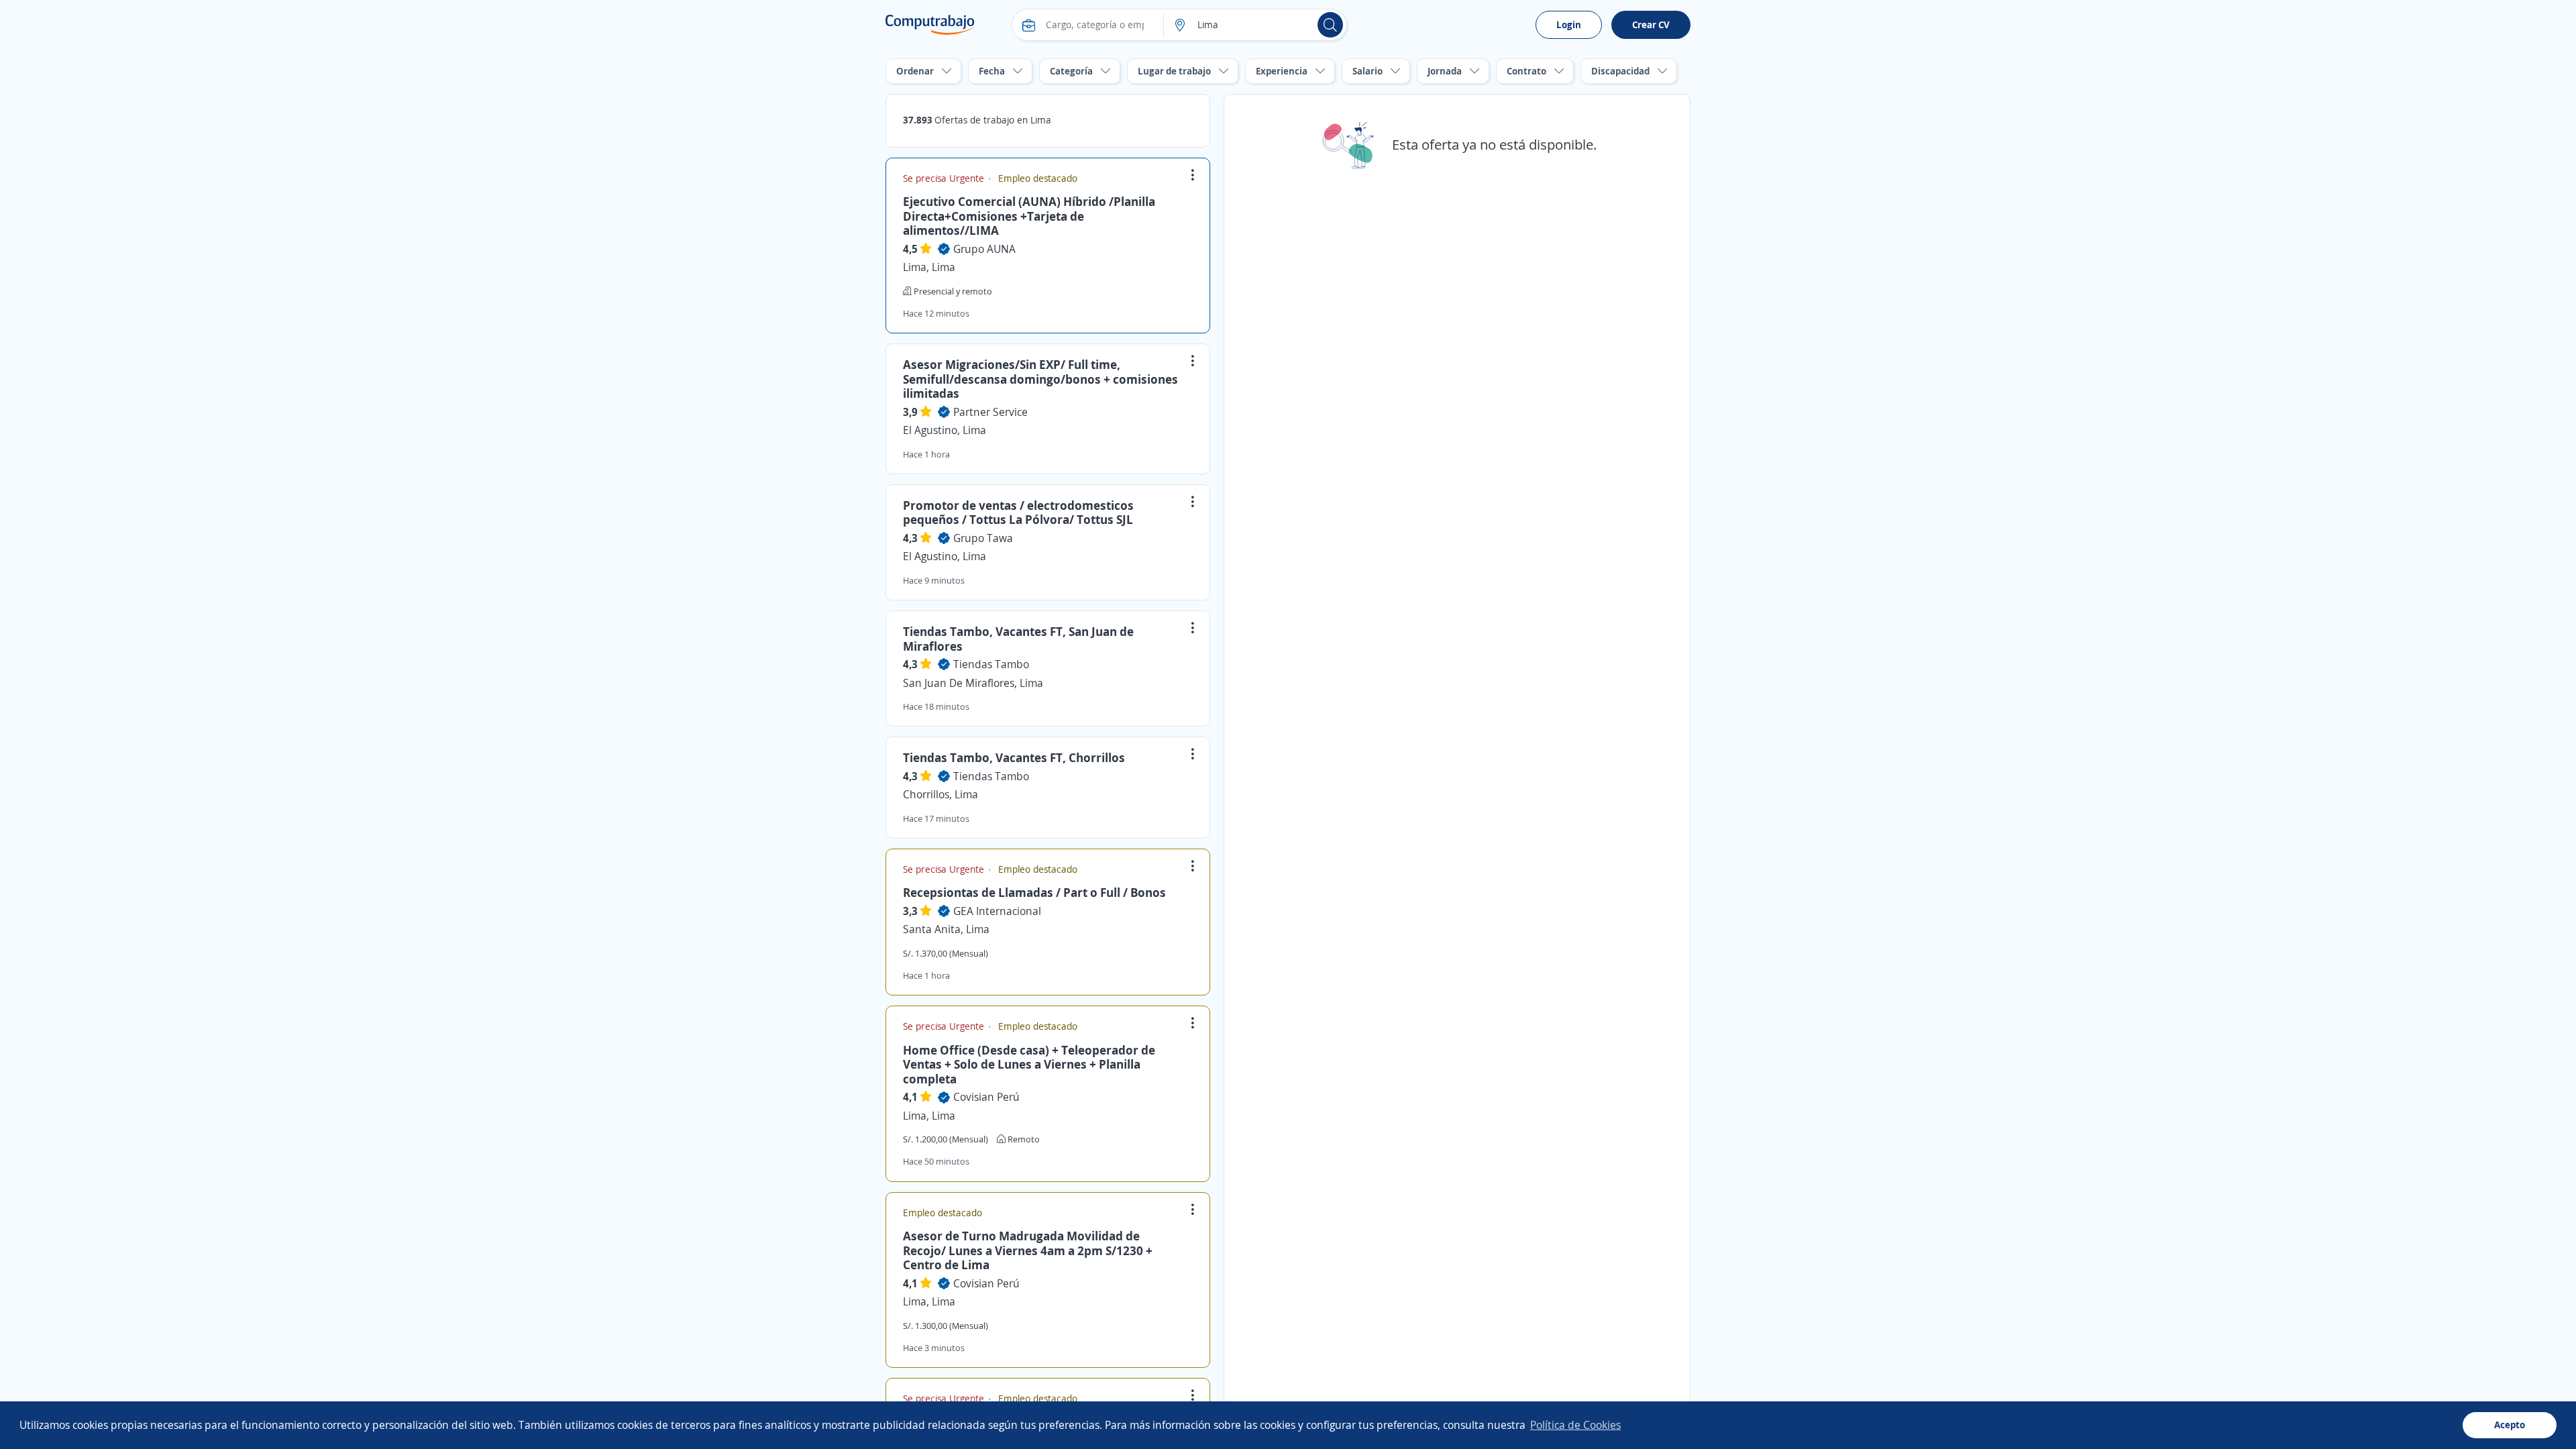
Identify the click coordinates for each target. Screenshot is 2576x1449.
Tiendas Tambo (991, 664)
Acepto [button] (2510, 1425)
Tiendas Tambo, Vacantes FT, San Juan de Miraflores (1018, 639)
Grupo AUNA (984, 249)
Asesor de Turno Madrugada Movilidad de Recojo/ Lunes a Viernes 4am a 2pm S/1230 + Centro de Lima (1028, 1250)
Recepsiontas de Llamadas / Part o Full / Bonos (1034, 892)
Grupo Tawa (983, 538)
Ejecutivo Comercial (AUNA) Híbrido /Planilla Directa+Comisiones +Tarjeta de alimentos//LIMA (1029, 216)
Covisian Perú (986, 1097)
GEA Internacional (997, 911)
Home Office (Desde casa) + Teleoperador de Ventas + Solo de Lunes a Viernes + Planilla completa (1029, 1064)
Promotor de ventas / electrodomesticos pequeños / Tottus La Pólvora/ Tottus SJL (1018, 513)
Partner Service (990, 412)
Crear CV (1651, 24)
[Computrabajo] (930, 25)
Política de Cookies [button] (1575, 1425)
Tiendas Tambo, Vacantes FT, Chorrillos (1014, 757)
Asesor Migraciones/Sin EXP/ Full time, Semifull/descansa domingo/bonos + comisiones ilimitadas (1040, 379)
